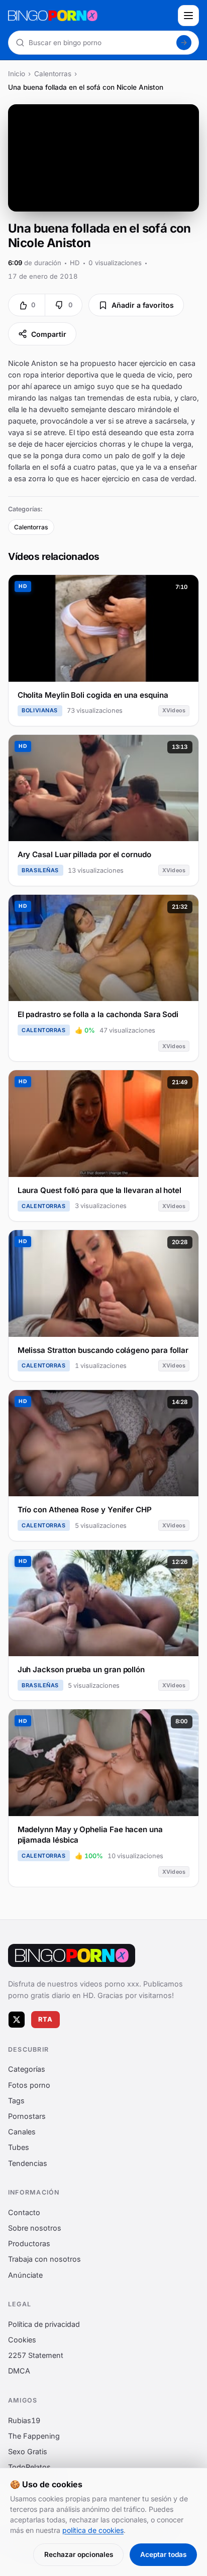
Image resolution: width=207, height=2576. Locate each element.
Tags (16, 2101)
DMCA (19, 2371)
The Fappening (34, 2436)
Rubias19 (24, 2420)
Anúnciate (25, 2275)
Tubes (19, 2148)
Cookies (22, 2340)
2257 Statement (36, 2355)
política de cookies (93, 2530)
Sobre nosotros (35, 2228)
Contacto (24, 2212)
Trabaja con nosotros (44, 2259)
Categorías (27, 2069)
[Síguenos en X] (17, 2020)
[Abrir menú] (188, 16)
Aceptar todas (163, 2554)
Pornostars (27, 2116)
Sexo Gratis (28, 2451)
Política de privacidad (44, 2324)
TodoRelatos (29, 2467)
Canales (22, 2132)
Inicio (17, 74)
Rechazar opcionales (79, 2554)
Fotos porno (29, 2085)
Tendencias (28, 2163)
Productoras (29, 2243)
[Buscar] (184, 43)
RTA (46, 2019)
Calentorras (53, 74)
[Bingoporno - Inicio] (72, 1955)
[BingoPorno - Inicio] (90, 16)
